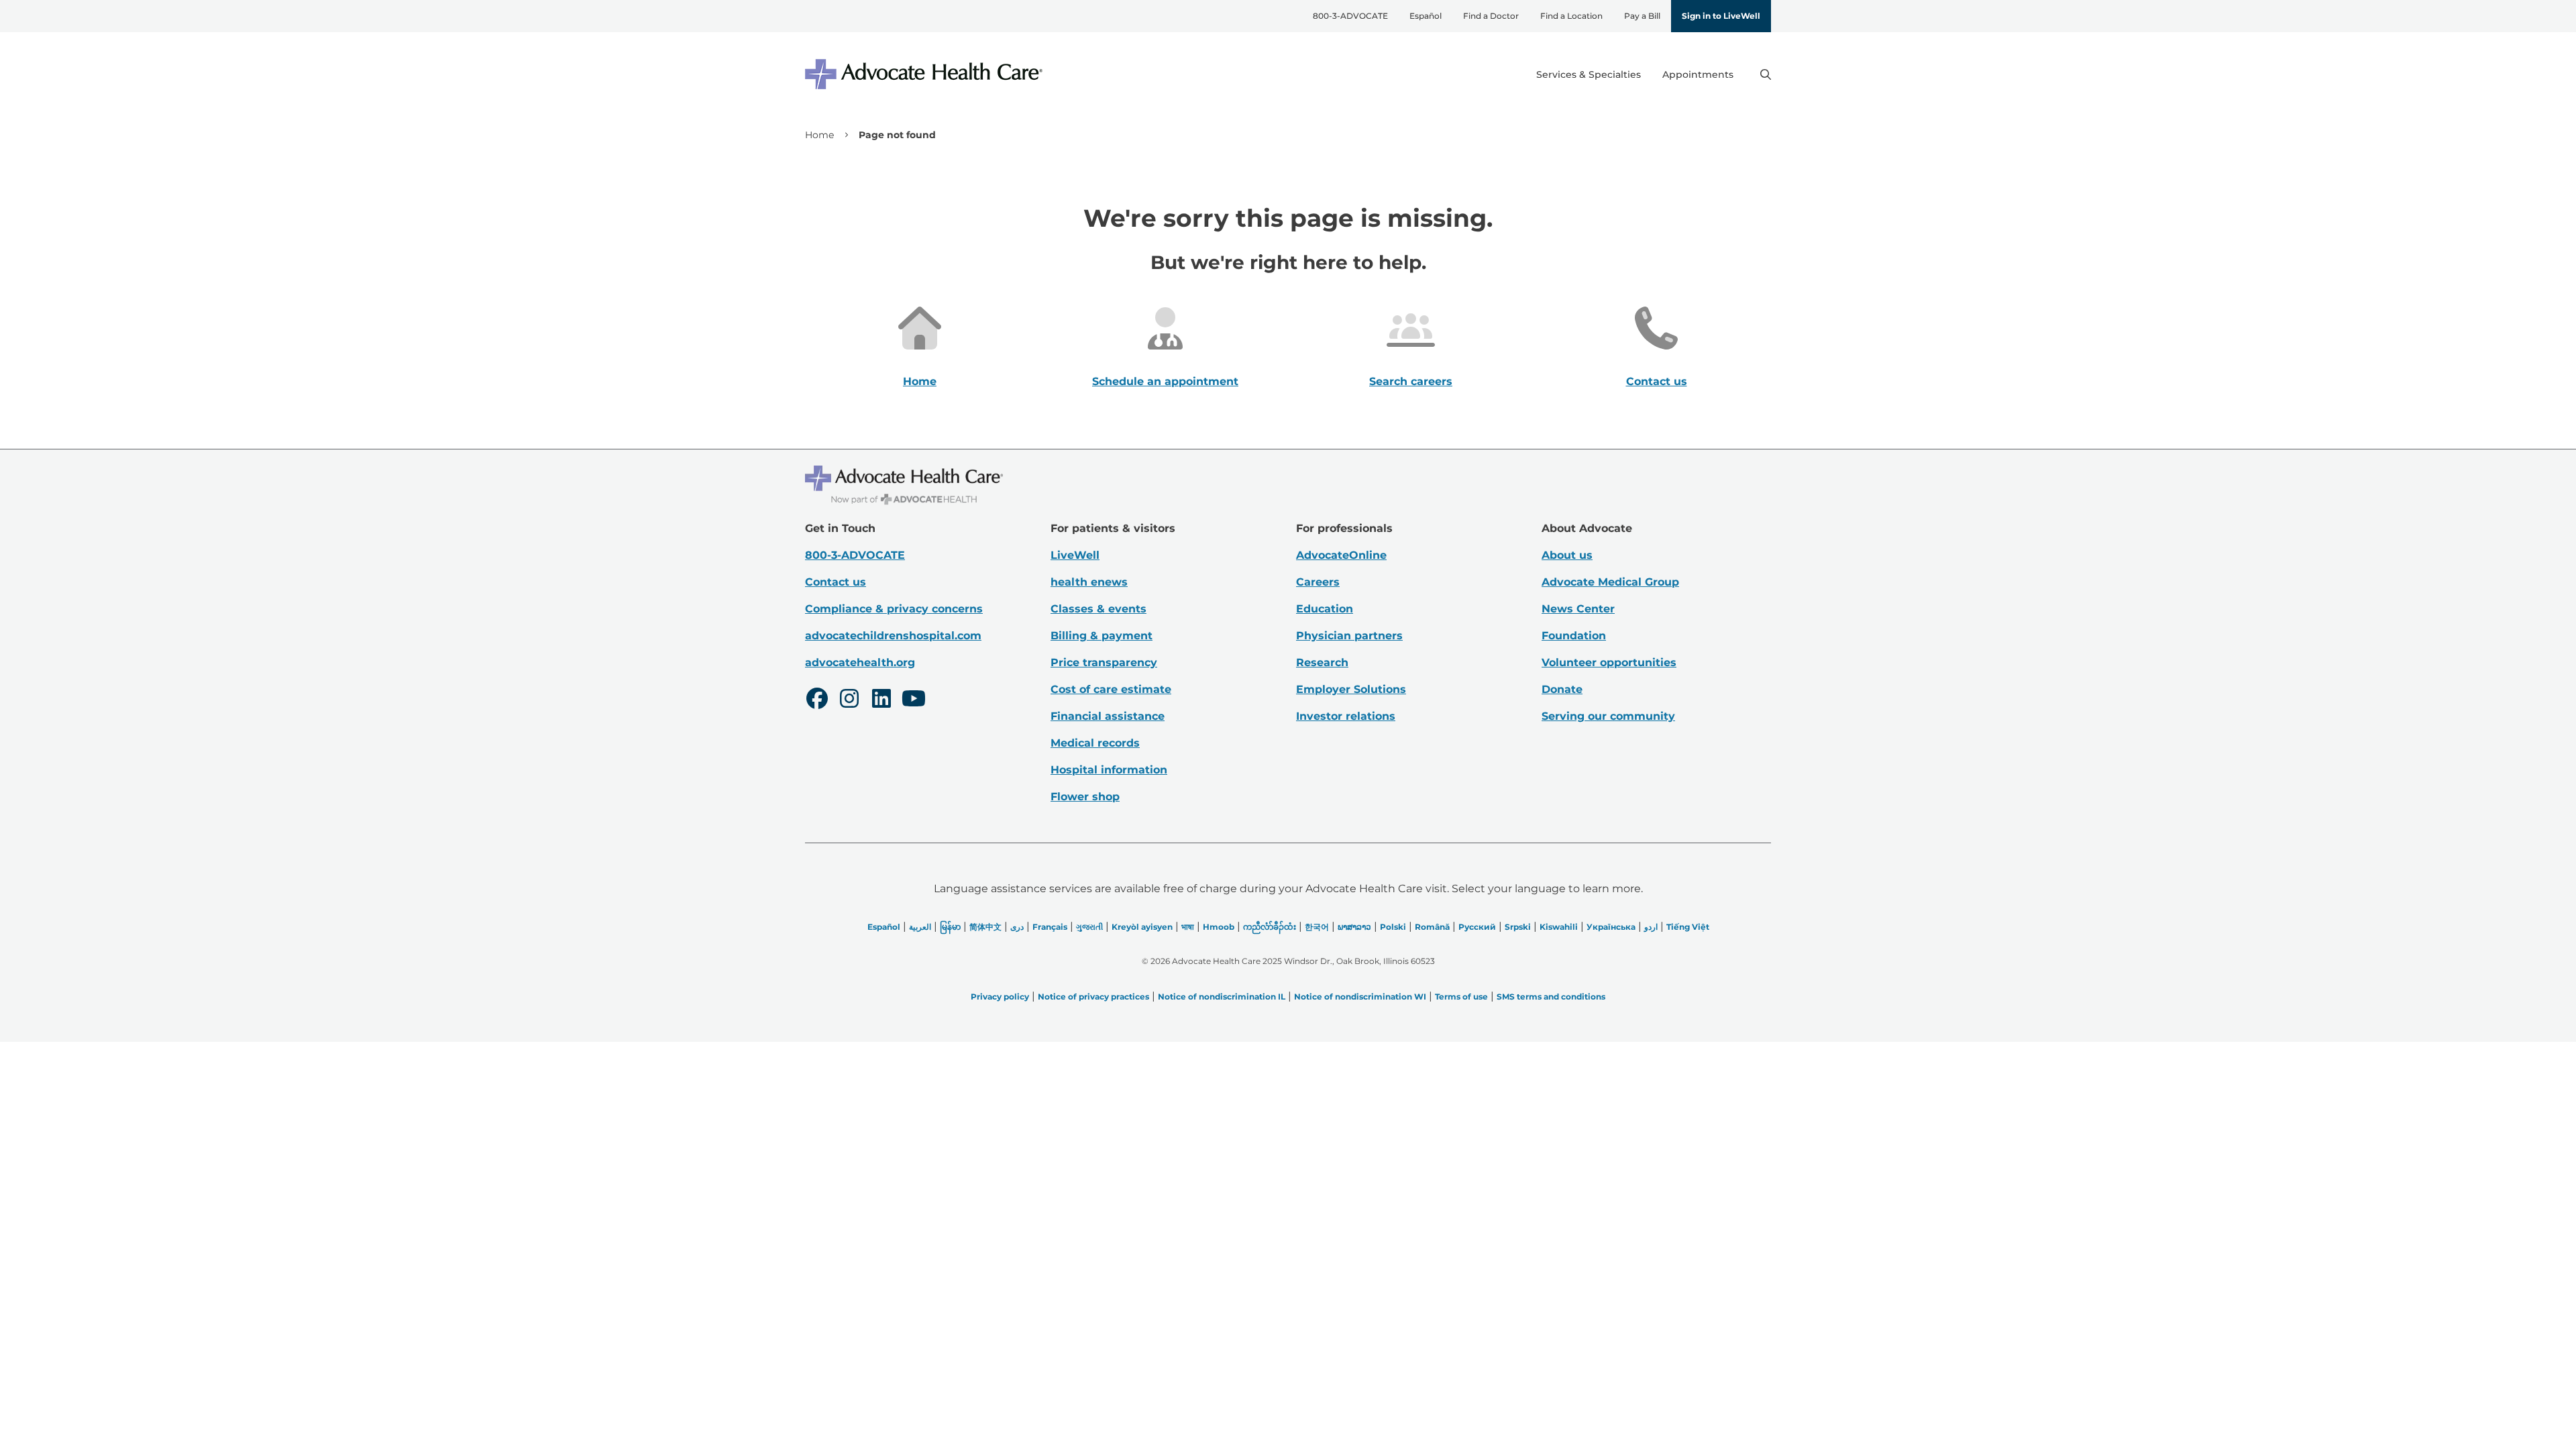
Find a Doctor (1491, 16)
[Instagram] (849, 700)
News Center (1578, 609)
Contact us (1657, 381)
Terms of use (1461, 997)
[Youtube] (914, 700)
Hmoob (1219, 927)
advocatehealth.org (860, 662)
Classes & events (1098, 609)
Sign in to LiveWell (1721, 16)
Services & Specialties (1589, 74)
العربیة (920, 927)
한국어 (1317, 927)
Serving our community (1608, 716)
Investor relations (1346, 716)
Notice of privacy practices (1093, 997)
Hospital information (1109, 770)
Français (1050, 927)
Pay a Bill (1642, 16)
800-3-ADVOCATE (1350, 16)
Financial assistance (1108, 716)
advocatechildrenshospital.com (893, 636)
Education (1325, 609)
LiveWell (1075, 555)
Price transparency (1104, 662)
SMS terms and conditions (1551, 997)
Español (1426, 16)
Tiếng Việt (1688, 927)
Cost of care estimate (1111, 689)
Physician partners (1349, 636)
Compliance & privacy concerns (894, 609)
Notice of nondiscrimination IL (1222, 997)
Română (1432, 927)
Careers (1318, 582)
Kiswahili (1559, 927)
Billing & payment (1102, 636)
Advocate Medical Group (1610, 582)
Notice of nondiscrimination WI (1360, 997)
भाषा (1188, 927)
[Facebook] (817, 700)
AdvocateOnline (1341, 555)
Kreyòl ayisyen (1142, 927)
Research (1322, 662)
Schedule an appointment (1165, 381)
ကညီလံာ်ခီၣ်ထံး (1270, 927)
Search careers (1411, 381)
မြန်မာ (950, 927)
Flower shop (1085, 797)
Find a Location (1571, 16)
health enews (1089, 582)
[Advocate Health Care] (926, 74)
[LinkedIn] (881, 700)
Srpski (1518, 927)
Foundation (1574, 636)
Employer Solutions (1351, 689)
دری (1017, 927)
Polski (1393, 927)
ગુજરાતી (1089, 927)
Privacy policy (1000, 997)
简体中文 (985, 927)
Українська (1611, 927)
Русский (1477, 927)
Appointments (1698, 74)
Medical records (1095, 743)
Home (819, 135)
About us (1567, 555)
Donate (1562, 689)
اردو (1651, 927)
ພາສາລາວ (1354, 927)
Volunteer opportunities (1609, 662)
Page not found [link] (897, 135)
